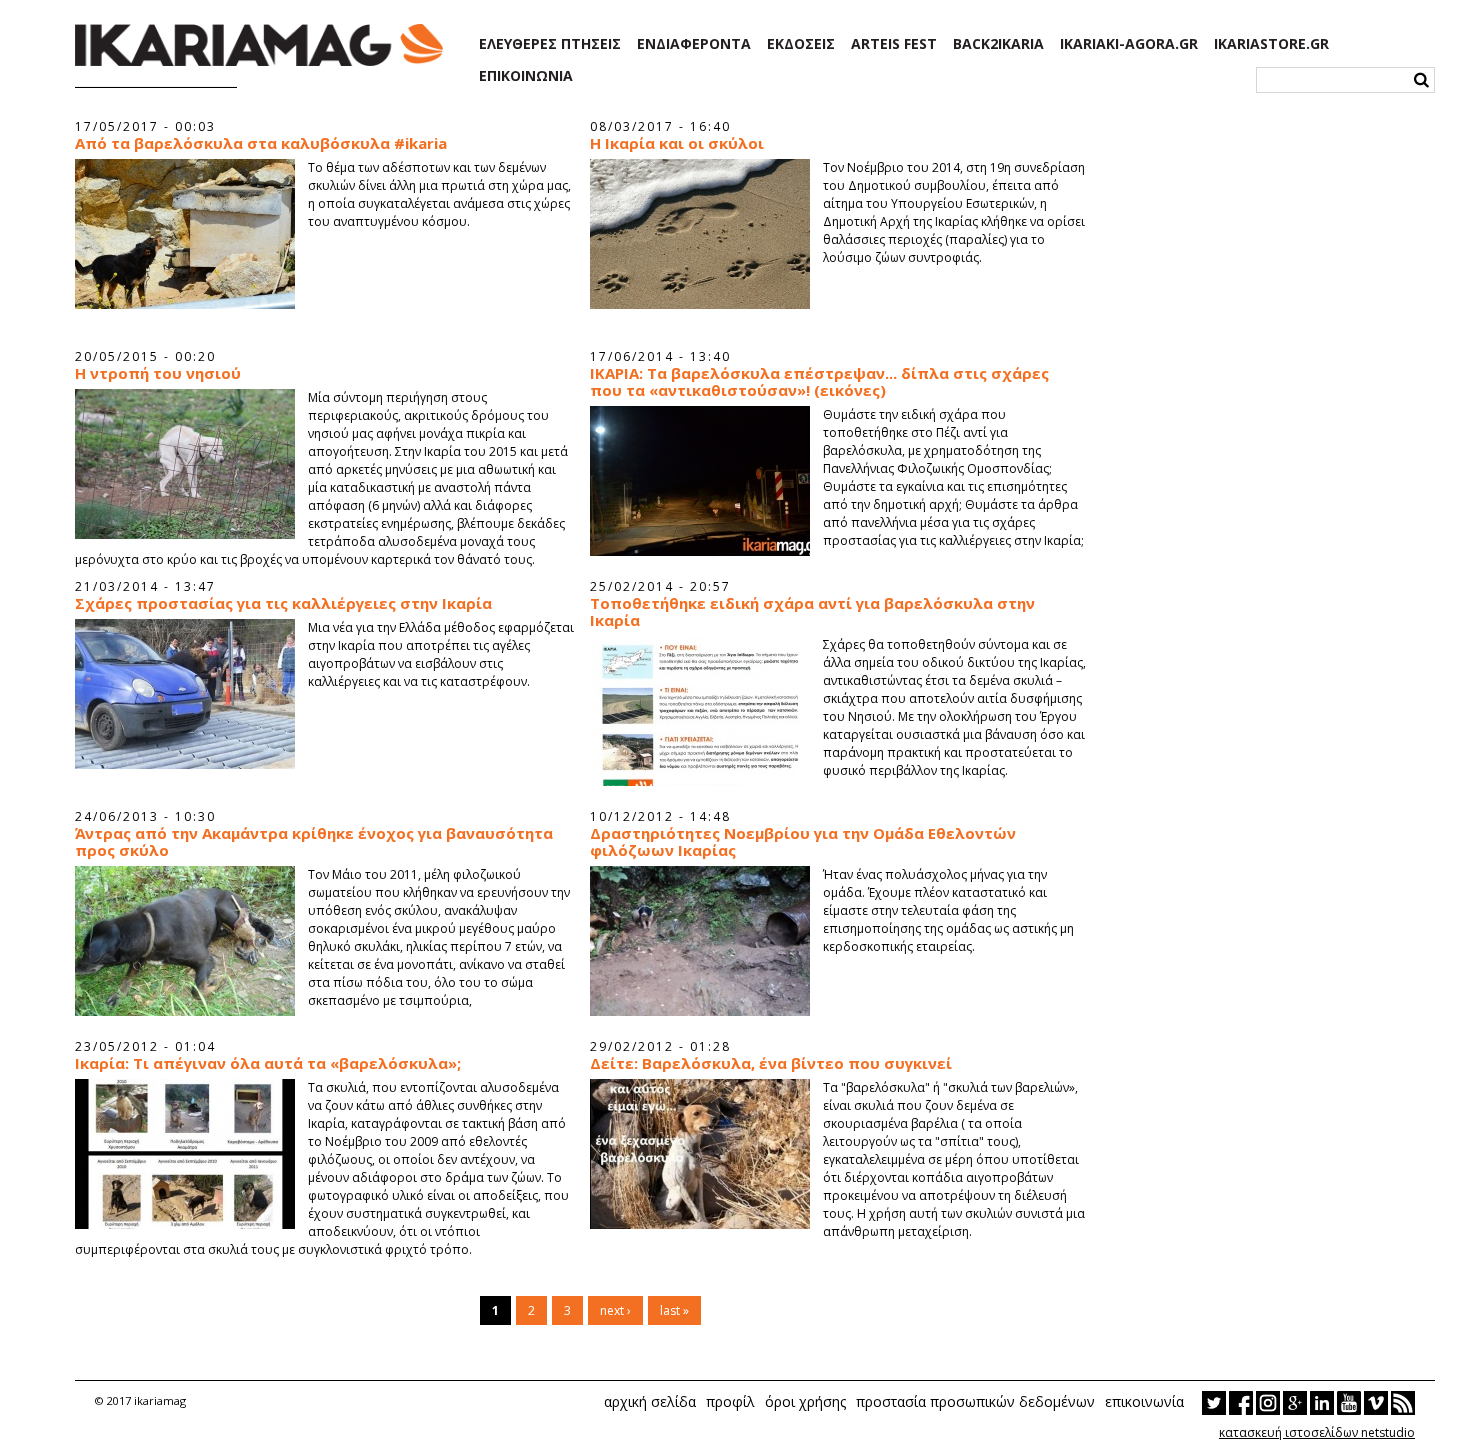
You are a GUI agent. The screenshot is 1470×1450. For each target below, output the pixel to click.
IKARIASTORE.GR (1271, 44)
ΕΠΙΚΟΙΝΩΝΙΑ (526, 76)
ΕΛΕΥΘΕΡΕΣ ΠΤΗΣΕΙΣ (550, 44)
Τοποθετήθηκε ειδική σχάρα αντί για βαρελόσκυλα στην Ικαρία (812, 612)
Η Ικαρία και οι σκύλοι (677, 143)
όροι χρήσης (805, 1401)
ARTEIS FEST (894, 44)
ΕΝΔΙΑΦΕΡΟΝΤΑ (694, 44)
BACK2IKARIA (998, 44)
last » (674, 1310)
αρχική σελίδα (650, 1401)
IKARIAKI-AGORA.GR (1129, 44)
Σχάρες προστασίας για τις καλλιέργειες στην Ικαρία (283, 603)
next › (615, 1310)
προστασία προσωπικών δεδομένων (975, 1401)
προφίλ (730, 1401)
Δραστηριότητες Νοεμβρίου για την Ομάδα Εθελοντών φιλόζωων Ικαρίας (803, 842)
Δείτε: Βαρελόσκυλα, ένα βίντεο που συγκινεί (771, 1063)
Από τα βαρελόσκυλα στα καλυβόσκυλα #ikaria (261, 143)
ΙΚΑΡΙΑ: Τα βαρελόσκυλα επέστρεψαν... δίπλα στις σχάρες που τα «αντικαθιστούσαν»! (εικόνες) (819, 382)
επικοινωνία (1144, 1401)
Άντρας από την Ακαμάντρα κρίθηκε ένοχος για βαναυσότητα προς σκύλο (314, 842)
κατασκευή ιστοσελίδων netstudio (1317, 1432)
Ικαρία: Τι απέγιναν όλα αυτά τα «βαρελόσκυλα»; (268, 1063)
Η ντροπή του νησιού (158, 373)
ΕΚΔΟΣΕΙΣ (801, 44)
